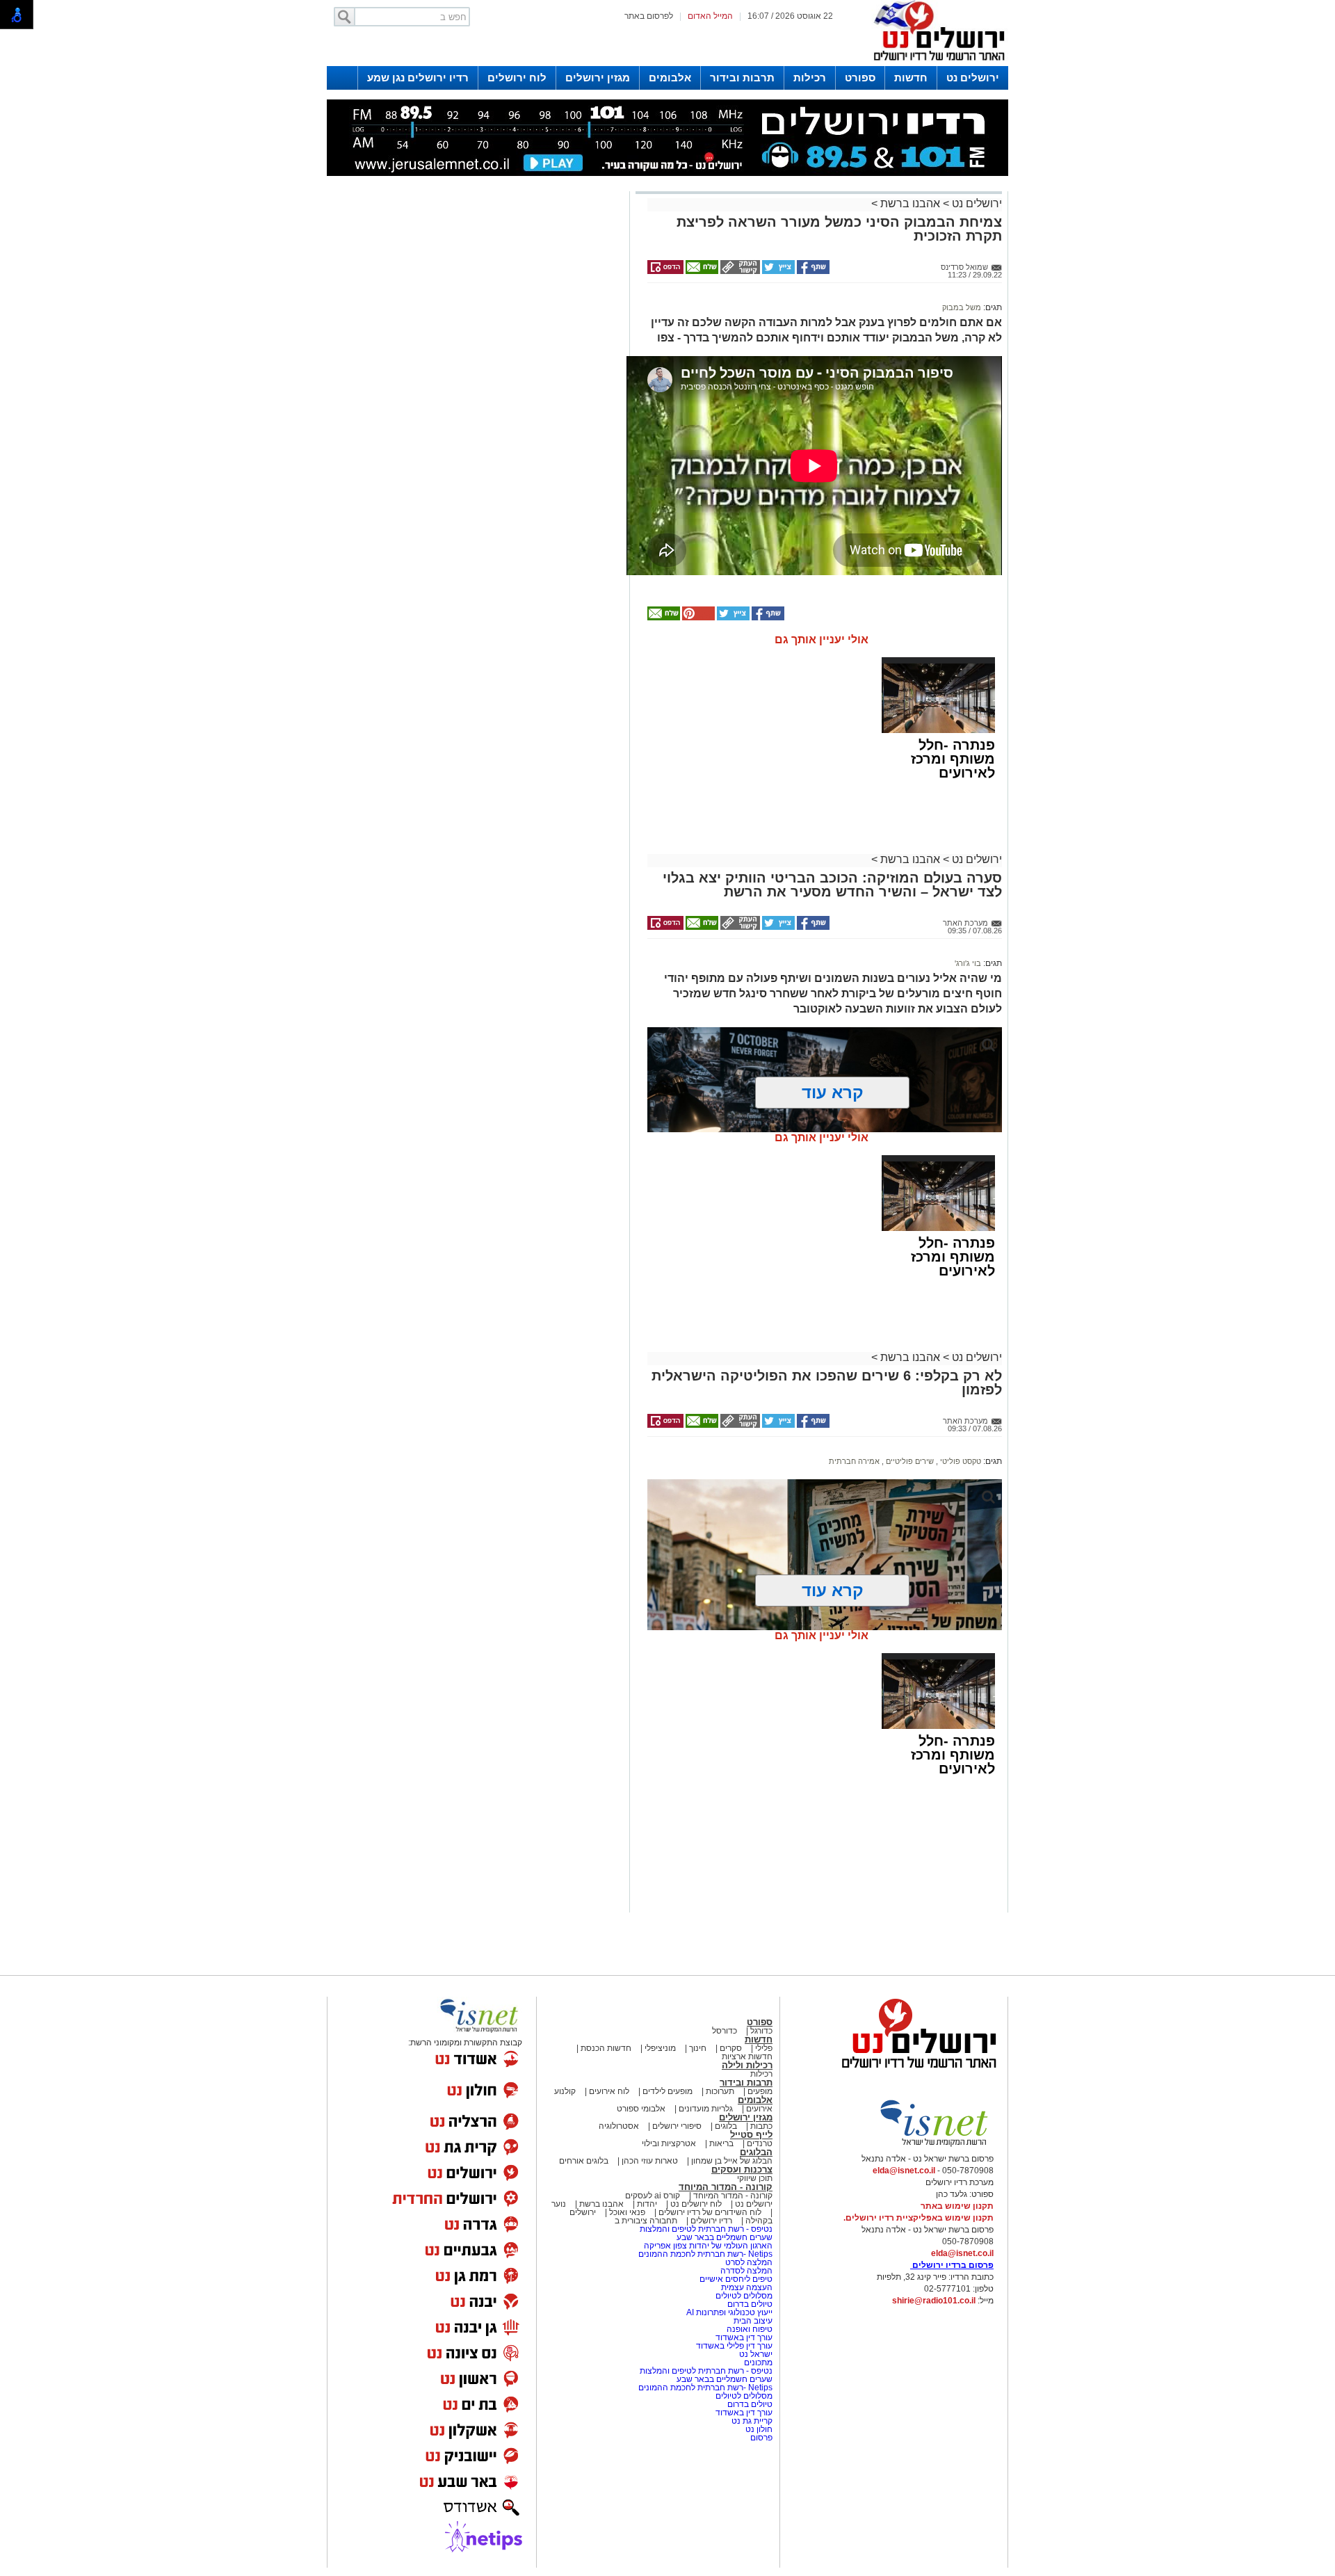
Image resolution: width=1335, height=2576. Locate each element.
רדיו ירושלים (710, 2221)
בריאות (721, 2143)
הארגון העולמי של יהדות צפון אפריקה (708, 2246)
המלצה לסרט (749, 2262)
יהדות (647, 2204)
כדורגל (761, 2031)
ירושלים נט (973, 78)
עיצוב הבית (753, 2321)
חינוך (698, 2048)
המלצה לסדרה (745, 2271)
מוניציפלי (660, 2048)
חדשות (911, 78)
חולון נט (758, 2429)
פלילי (764, 2048)
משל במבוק (962, 307)
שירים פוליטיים (909, 1461)
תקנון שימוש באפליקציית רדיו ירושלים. (919, 2218)
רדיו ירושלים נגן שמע (418, 78)
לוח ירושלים (517, 78)
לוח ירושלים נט (696, 2204)
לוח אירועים (609, 2091)
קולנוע (565, 2091)
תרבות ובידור (742, 78)
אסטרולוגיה (619, 2126)
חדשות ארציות (747, 2056)
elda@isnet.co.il (904, 2171)
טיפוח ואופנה (750, 2329)
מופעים (760, 2091)
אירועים (759, 2109)
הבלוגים (756, 2152)
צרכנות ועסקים (742, 2170)
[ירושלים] (935, 63)
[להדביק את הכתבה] (697, 618)
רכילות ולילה (747, 2065)
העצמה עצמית (746, 2287)
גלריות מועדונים (706, 2109)
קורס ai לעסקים (653, 2196)
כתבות (761, 2126)
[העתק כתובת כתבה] (739, 271)
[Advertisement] (476, 392)
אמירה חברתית (854, 1461)
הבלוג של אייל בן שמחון (731, 2161)
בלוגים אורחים (584, 2161)
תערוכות (720, 2091)
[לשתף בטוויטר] (777, 271)
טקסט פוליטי (960, 1461)
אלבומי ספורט (641, 2109)
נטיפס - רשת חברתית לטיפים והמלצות (706, 2229)
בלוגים (726, 2126)
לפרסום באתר (649, 16)
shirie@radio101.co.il (934, 2301)
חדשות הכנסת (606, 2048)
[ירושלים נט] (914, 2072)
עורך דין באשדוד (744, 2337)
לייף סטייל (751, 2135)
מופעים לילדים (667, 2091)
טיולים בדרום (749, 2304)
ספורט (860, 78)
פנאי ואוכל (627, 2212)
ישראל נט (755, 2354)
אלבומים (670, 78)
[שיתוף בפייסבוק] (812, 271)
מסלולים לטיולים (744, 2296)
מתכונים (758, 2362)
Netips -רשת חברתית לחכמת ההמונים (705, 2254)
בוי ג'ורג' (968, 963)
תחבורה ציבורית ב (646, 2221)
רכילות (810, 78)
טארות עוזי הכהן (650, 2161)
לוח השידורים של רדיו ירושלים (710, 2212)
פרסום (760, 2438)
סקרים (731, 2048)
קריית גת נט (752, 2421)
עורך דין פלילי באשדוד (734, 2346)
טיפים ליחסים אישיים (735, 2279)
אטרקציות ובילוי (669, 2143)
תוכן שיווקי (755, 2178)
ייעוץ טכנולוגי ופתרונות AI (729, 2312)
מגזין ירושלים (598, 78)
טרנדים (760, 2143)
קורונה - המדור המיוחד (726, 2187)
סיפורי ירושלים (677, 2126)
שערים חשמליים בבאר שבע (723, 2237)
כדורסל (725, 2031)
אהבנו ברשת (910, 203)
